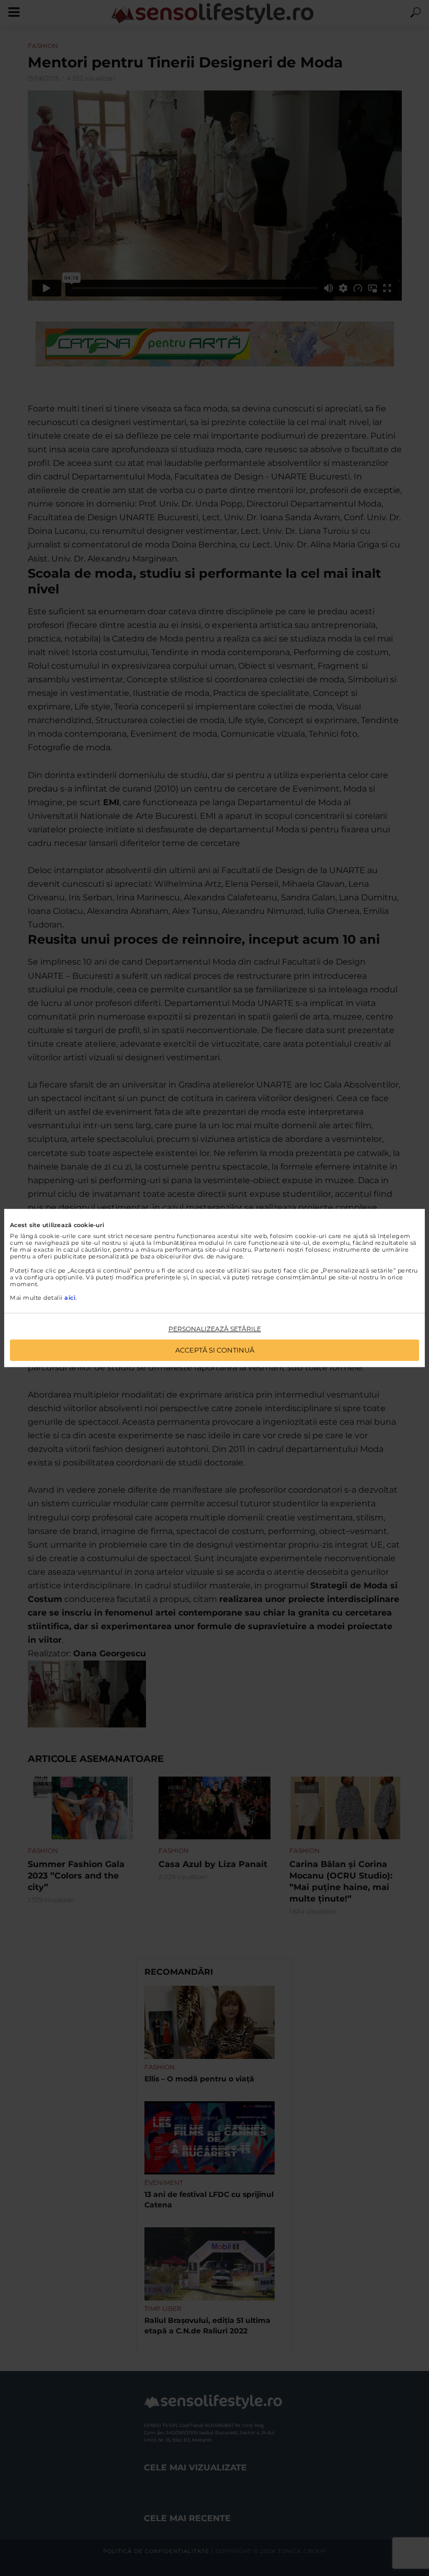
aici (70, 1298)
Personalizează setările (215, 1329)
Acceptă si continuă (215, 1350)
